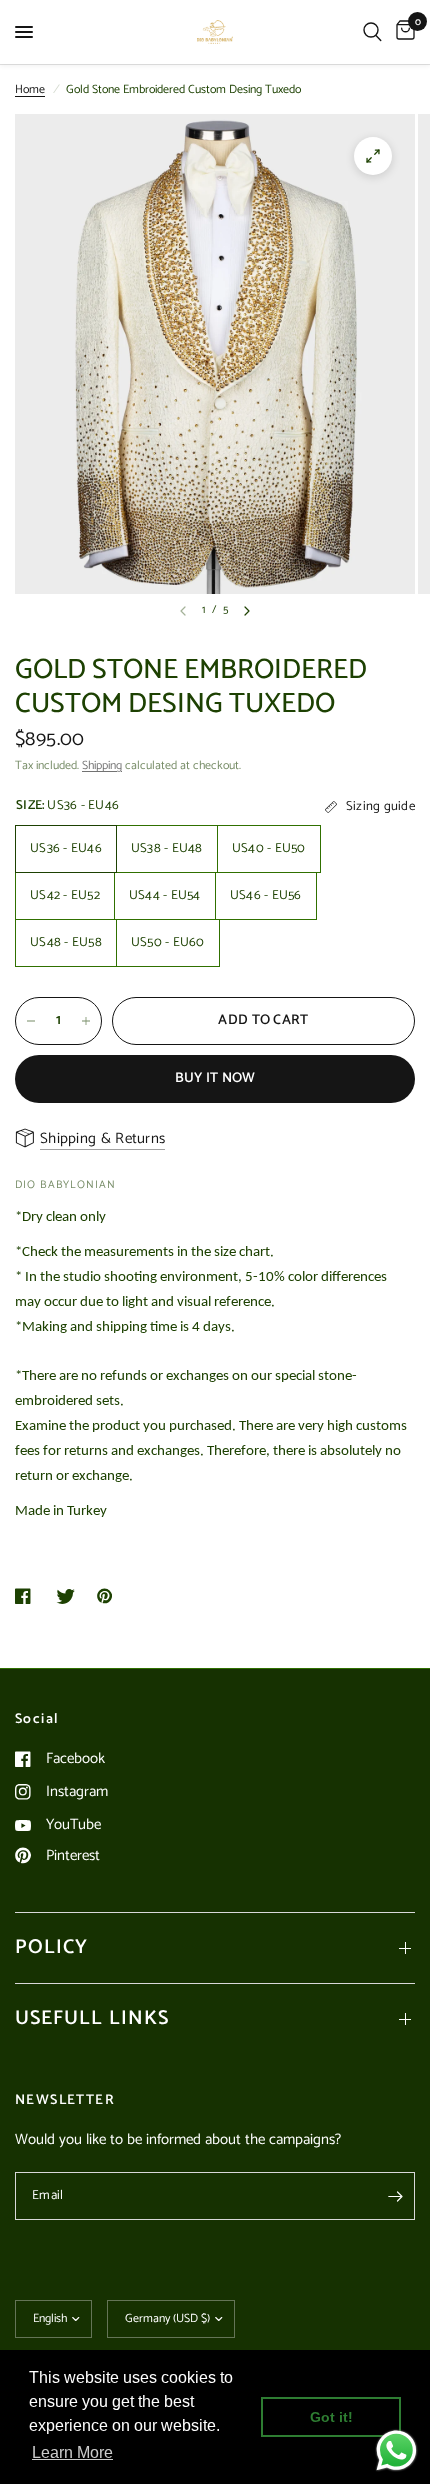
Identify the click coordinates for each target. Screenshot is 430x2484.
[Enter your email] (395, 2196)
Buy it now (215, 1078)
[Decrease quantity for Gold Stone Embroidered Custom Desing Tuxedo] (31, 1021)
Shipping (102, 765)
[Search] (372, 32)
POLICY (51, 1947)
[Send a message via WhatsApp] (396, 2450)
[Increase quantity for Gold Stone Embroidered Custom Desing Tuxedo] (86, 1021)
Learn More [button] (72, 2452)
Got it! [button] (331, 2417)
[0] (402, 32)
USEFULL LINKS (92, 2018)
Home (30, 89)
